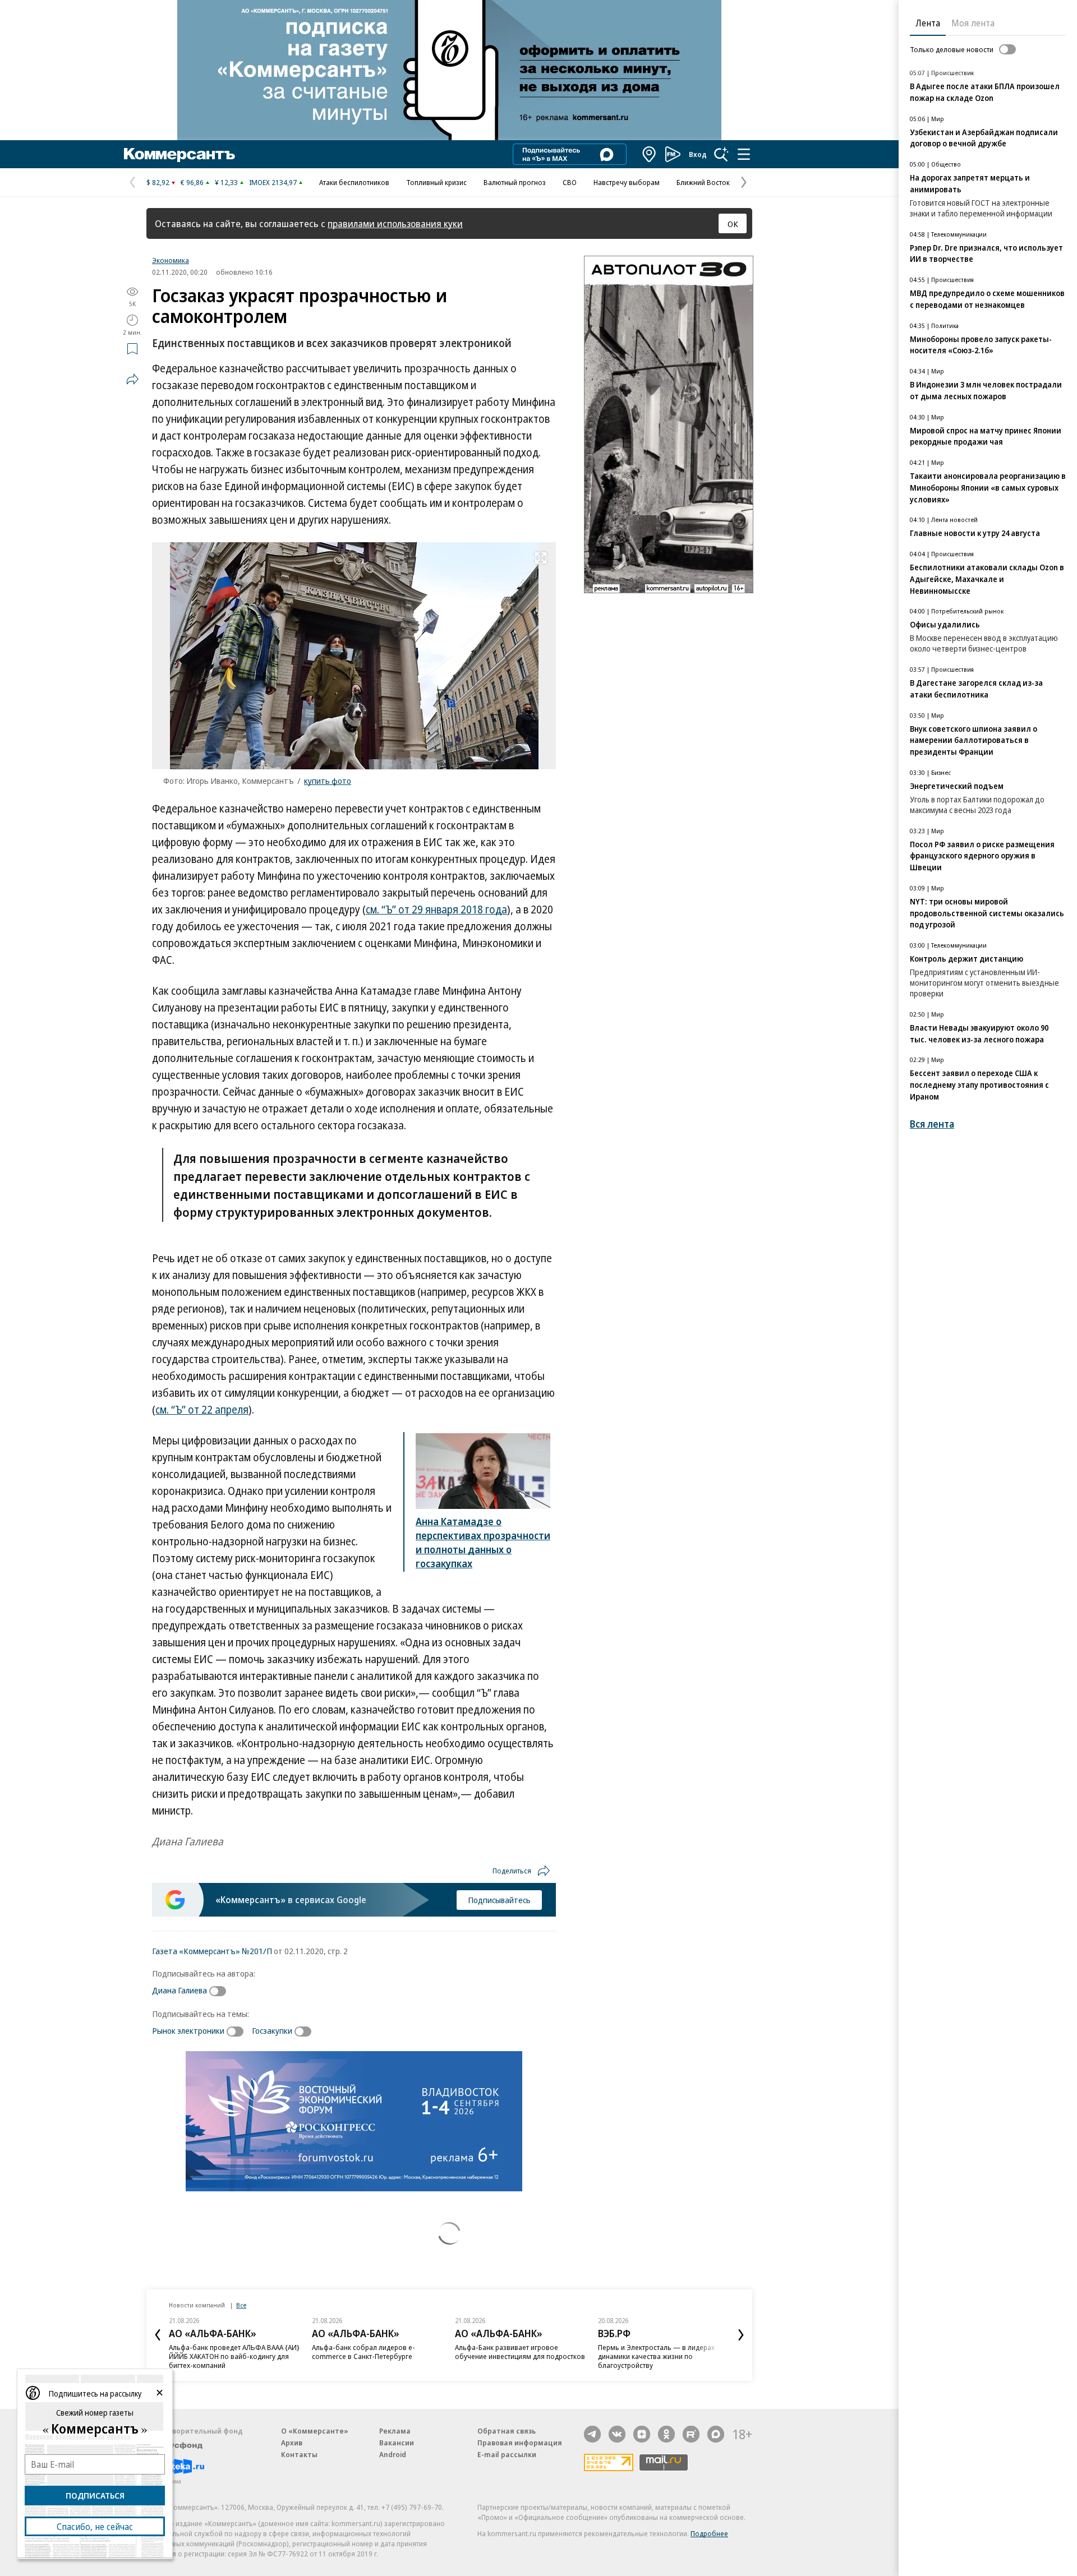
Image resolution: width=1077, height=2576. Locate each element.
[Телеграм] (592, 2434)
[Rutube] (691, 2434)
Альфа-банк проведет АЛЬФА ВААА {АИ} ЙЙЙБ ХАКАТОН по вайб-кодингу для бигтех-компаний (234, 2356)
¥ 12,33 (226, 182)
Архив (292, 2443)
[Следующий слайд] (741, 2335)
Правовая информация (520, 2443)
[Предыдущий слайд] (158, 2335)
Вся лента (932, 1124)
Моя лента (973, 23)
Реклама (395, 2431)
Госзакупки (272, 2030)
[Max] (716, 2434)
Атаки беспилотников (354, 182)
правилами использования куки (395, 223)
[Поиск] (721, 154)
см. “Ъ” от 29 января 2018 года (436, 910)
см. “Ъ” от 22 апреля (202, 1410)
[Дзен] (642, 2434)
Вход (698, 154)
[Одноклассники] (666, 2434)
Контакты (299, 2454)
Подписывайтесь (499, 1900)
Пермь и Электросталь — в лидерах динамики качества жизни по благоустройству (656, 2356)
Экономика (171, 260)
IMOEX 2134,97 (273, 182)
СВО (570, 182)
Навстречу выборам (627, 182)
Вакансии (397, 2443)
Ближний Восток (703, 182)
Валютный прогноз (515, 182)
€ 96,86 (192, 182)
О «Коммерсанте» (315, 2431)
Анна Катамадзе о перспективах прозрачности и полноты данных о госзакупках (483, 1542)
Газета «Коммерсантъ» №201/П (212, 1951)
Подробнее (709, 2533)
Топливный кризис (436, 182)
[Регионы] (650, 154)
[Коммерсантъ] (179, 154)
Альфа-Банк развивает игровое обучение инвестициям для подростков (520, 2352)
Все (241, 2305)
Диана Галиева (179, 1990)
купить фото (328, 781)
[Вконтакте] (617, 2434)
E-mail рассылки (507, 2454)
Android (393, 2454)
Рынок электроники (188, 2030)
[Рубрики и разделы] (744, 154)
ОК (733, 224)
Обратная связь (507, 2431)
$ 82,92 (158, 182)
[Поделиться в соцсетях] (132, 379)
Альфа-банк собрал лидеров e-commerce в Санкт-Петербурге (363, 2352)
